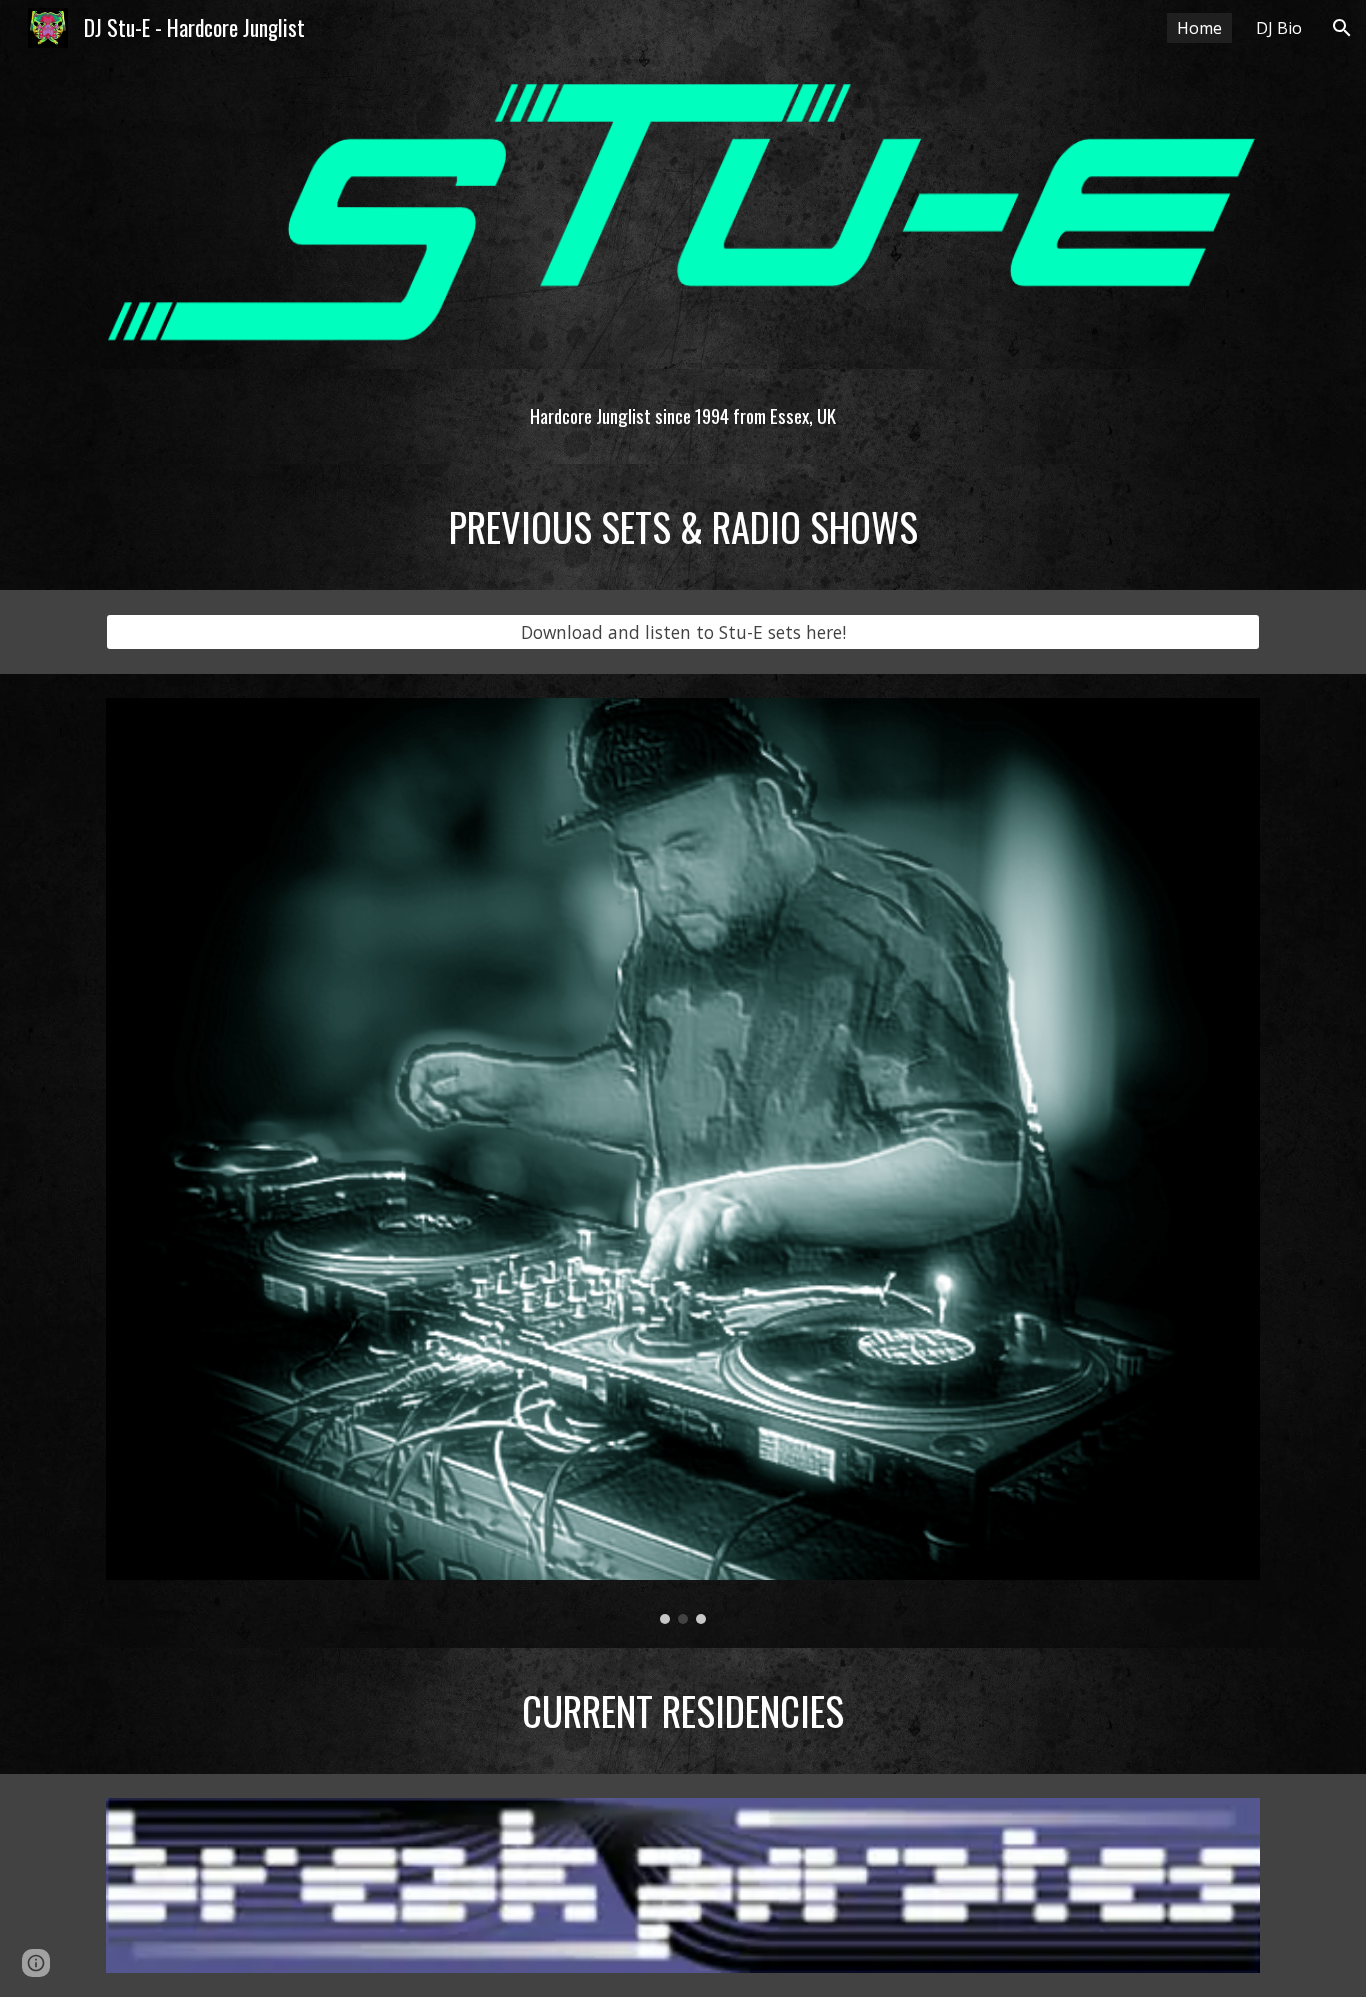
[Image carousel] (683, 1161)
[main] (683, 416)
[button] (1342, 28)
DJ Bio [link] (1279, 28)
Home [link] (1199, 28)
